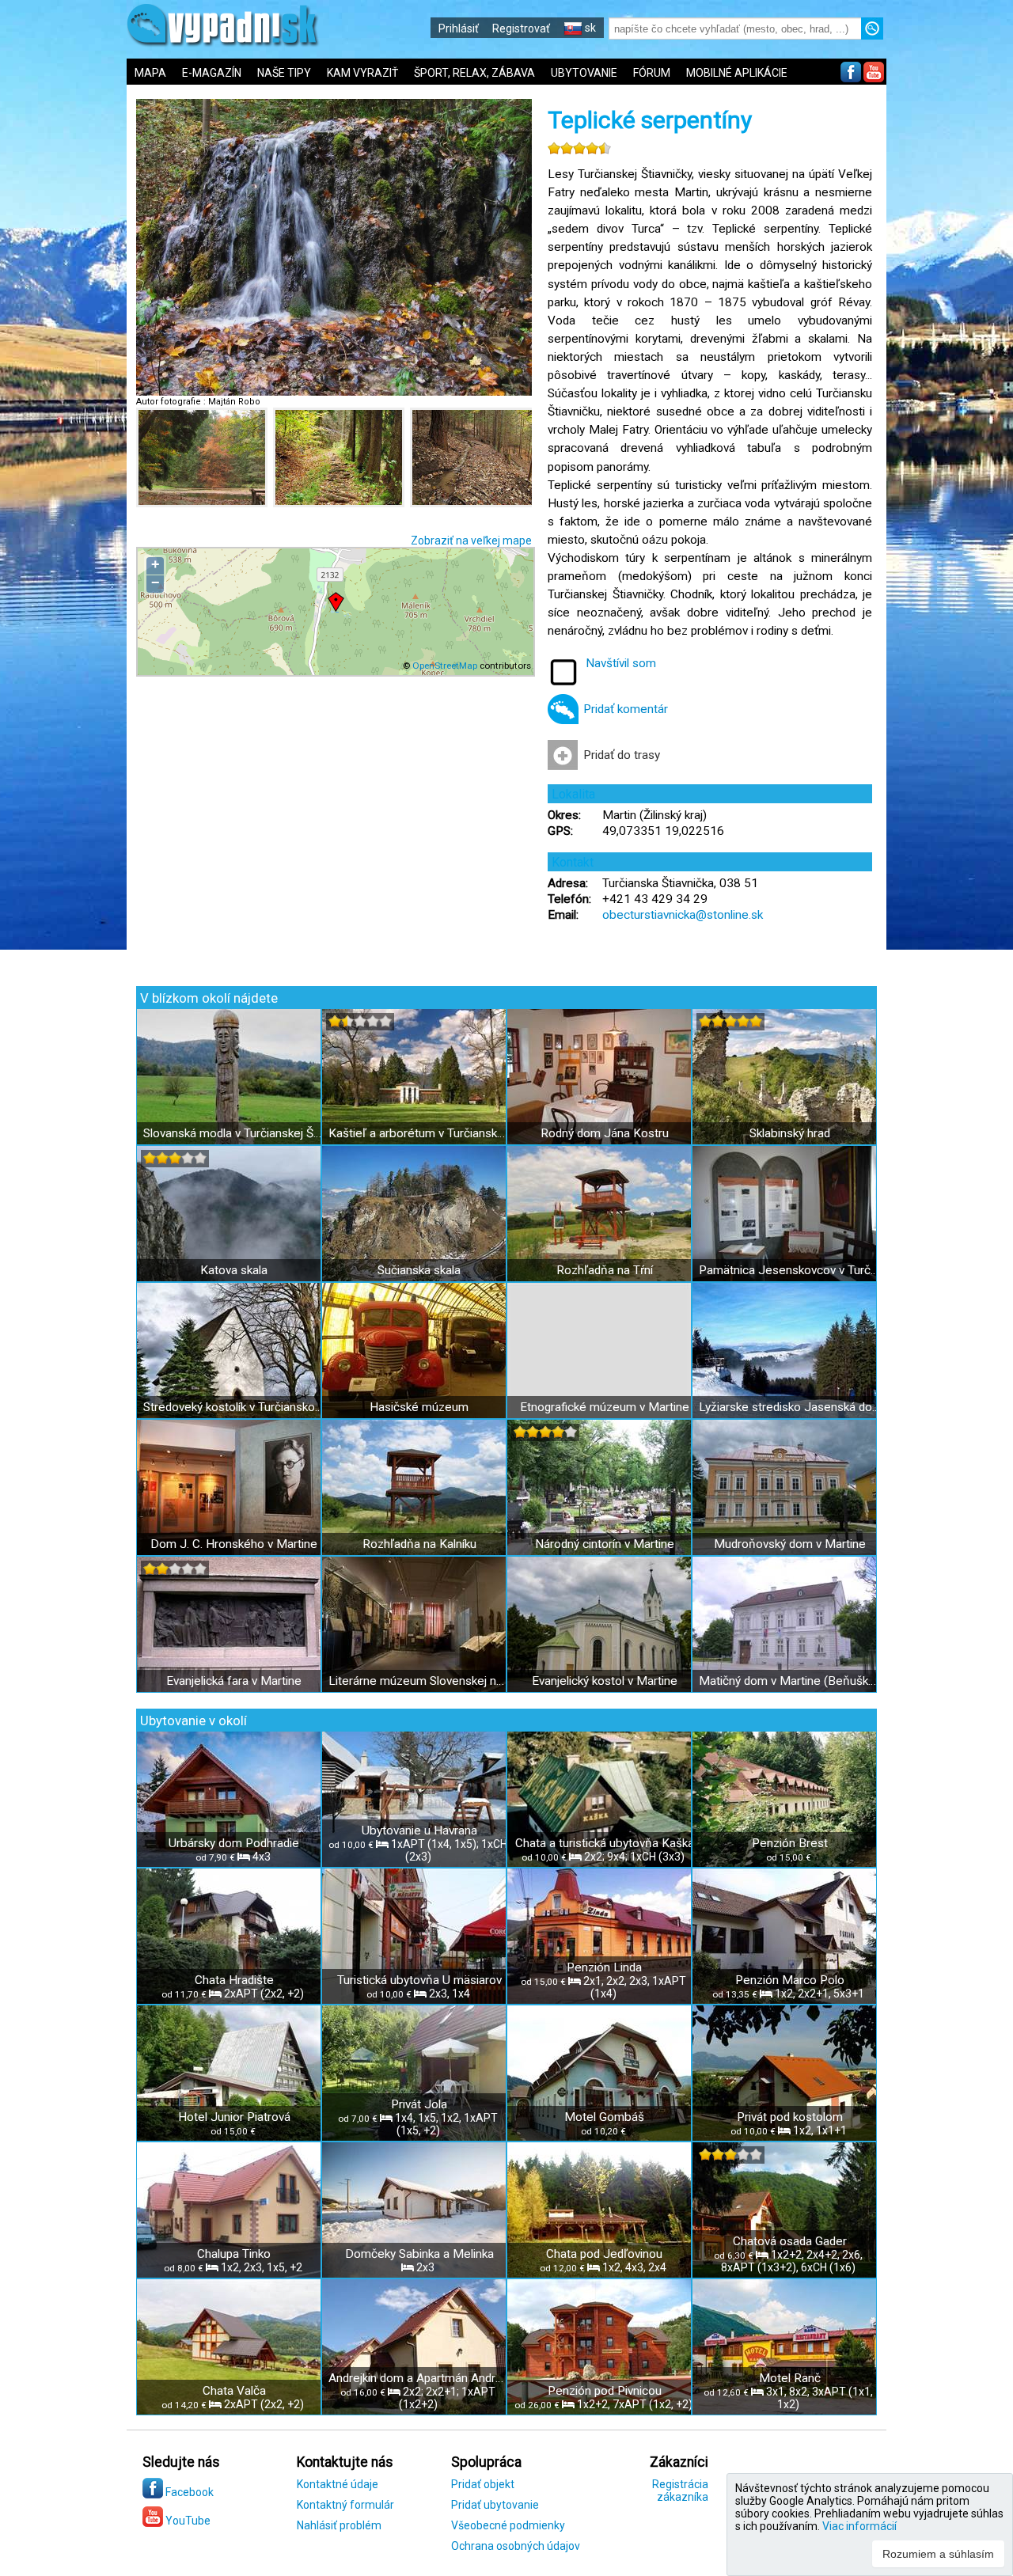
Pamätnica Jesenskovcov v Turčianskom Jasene (789, 1270)
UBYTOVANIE (584, 73)
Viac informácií (859, 2526)
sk (589, 28)
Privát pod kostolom (790, 2117)
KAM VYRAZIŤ (362, 73)
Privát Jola (419, 2104)
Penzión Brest (790, 1843)
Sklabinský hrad (790, 1133)
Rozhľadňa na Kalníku (419, 1544)
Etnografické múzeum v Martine (605, 1407)
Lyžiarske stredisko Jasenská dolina (789, 1407)
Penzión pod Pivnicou (605, 2391)
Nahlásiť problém (339, 2525)
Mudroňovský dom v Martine (790, 1544)
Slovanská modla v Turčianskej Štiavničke (234, 1133)
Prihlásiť (459, 28)
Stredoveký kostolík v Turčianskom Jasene (234, 1407)
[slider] (579, 148)
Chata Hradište (234, 1980)
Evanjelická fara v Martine (234, 1681)
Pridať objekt (483, 2484)
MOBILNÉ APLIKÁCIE (737, 73)
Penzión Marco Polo (790, 1980)
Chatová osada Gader (790, 2241)
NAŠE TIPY (284, 73)
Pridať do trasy (622, 755)
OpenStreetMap (445, 666)
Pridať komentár (626, 709)
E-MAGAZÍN (212, 73)
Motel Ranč (790, 2378)
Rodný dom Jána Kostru (605, 1133)
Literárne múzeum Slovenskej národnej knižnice (419, 1681)
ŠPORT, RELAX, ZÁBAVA (474, 73)
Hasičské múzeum (419, 1407)
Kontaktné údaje (338, 2484)
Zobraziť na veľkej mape (471, 541)
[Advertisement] (950, 522)
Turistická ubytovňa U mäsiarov (419, 1980)
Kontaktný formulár (345, 2505)
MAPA (150, 73)
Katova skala (234, 1270)
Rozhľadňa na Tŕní (605, 1270)
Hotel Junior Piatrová (234, 2117)
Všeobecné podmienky (508, 2525)
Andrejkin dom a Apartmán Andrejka (419, 2378)
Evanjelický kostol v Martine (605, 1681)
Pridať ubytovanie (495, 2505)
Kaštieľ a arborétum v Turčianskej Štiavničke (419, 1133)
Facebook (188, 2492)
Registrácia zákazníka (680, 2491)
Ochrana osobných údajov (516, 2546)
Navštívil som (621, 663)
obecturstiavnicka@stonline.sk (683, 915)
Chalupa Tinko (234, 2254)
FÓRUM (652, 73)
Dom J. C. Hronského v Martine (234, 1544)
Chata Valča (234, 2391)
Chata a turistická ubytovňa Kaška (605, 1843)
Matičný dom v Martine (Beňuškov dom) (789, 1681)
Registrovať (521, 28)
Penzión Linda (604, 1967)
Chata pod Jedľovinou (604, 2254)
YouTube (187, 2521)
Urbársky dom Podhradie (234, 1843)
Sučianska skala (419, 1270)
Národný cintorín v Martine (605, 1544)
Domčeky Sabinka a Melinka (419, 2254)
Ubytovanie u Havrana (419, 1831)
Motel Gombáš (604, 2117)
